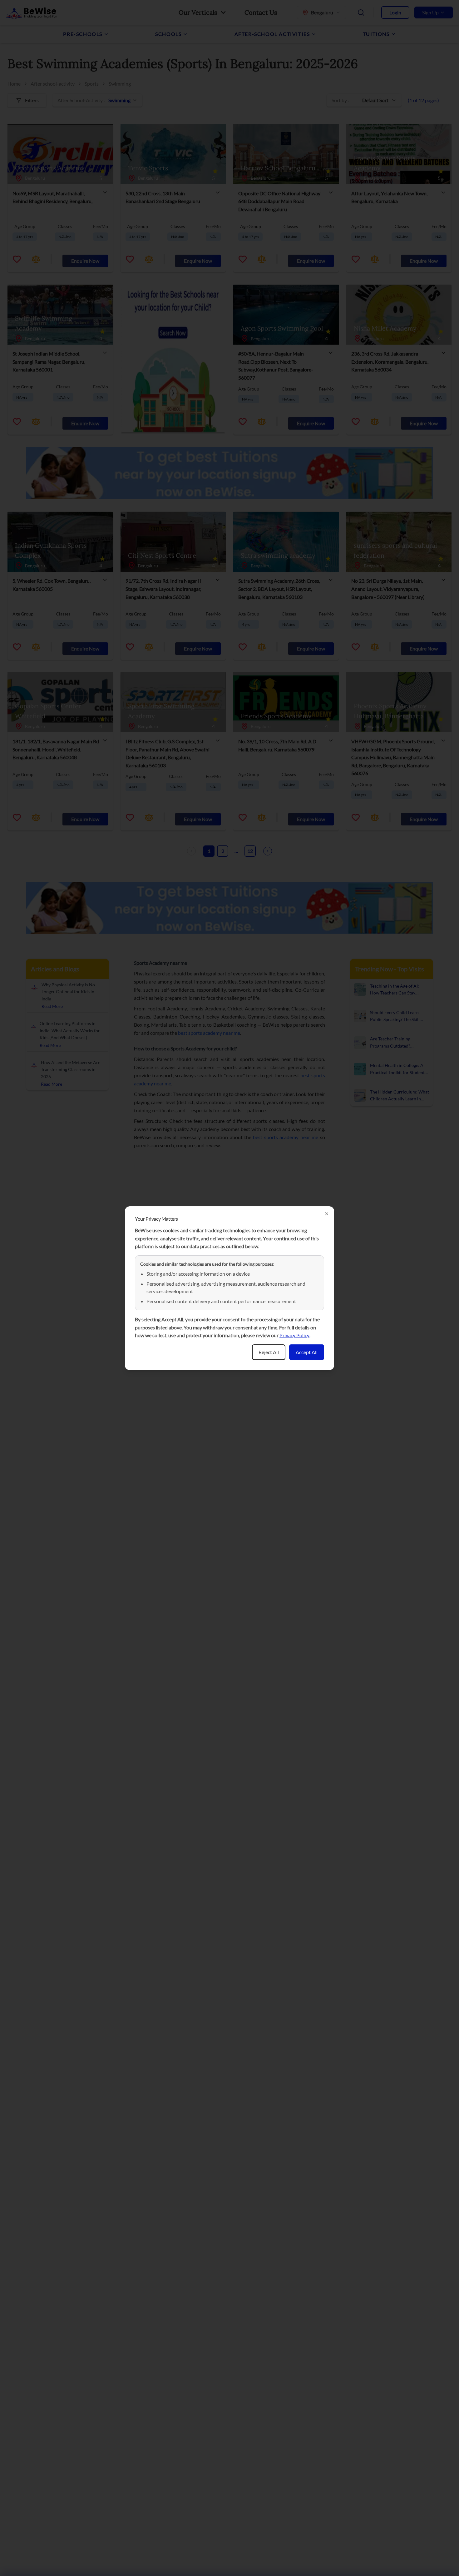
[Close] (327, 1214)
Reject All (269, 1352)
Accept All (307, 1352)
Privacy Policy (294, 1335)
